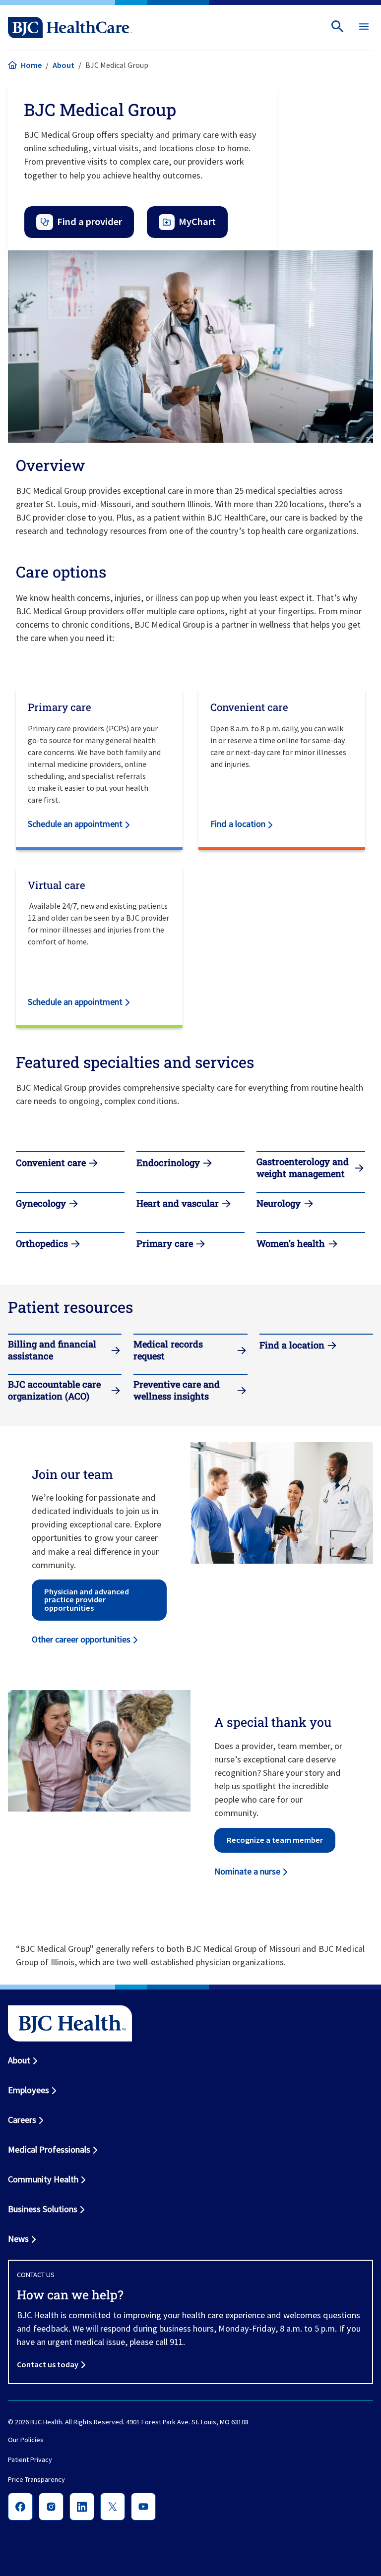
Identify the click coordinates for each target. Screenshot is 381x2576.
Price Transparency (36, 2479)
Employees (29, 2090)
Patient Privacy (30, 2459)
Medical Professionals (49, 2149)
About (63, 65)
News (18, 2239)
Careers (22, 2120)
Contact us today (48, 2364)
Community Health (43, 2179)
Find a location (238, 824)
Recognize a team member (275, 1840)
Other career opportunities (81, 1639)
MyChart (197, 222)
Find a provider (90, 222)
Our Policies (26, 2440)
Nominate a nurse (247, 1871)
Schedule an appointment (75, 824)
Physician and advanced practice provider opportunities (87, 1600)
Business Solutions (43, 2209)
